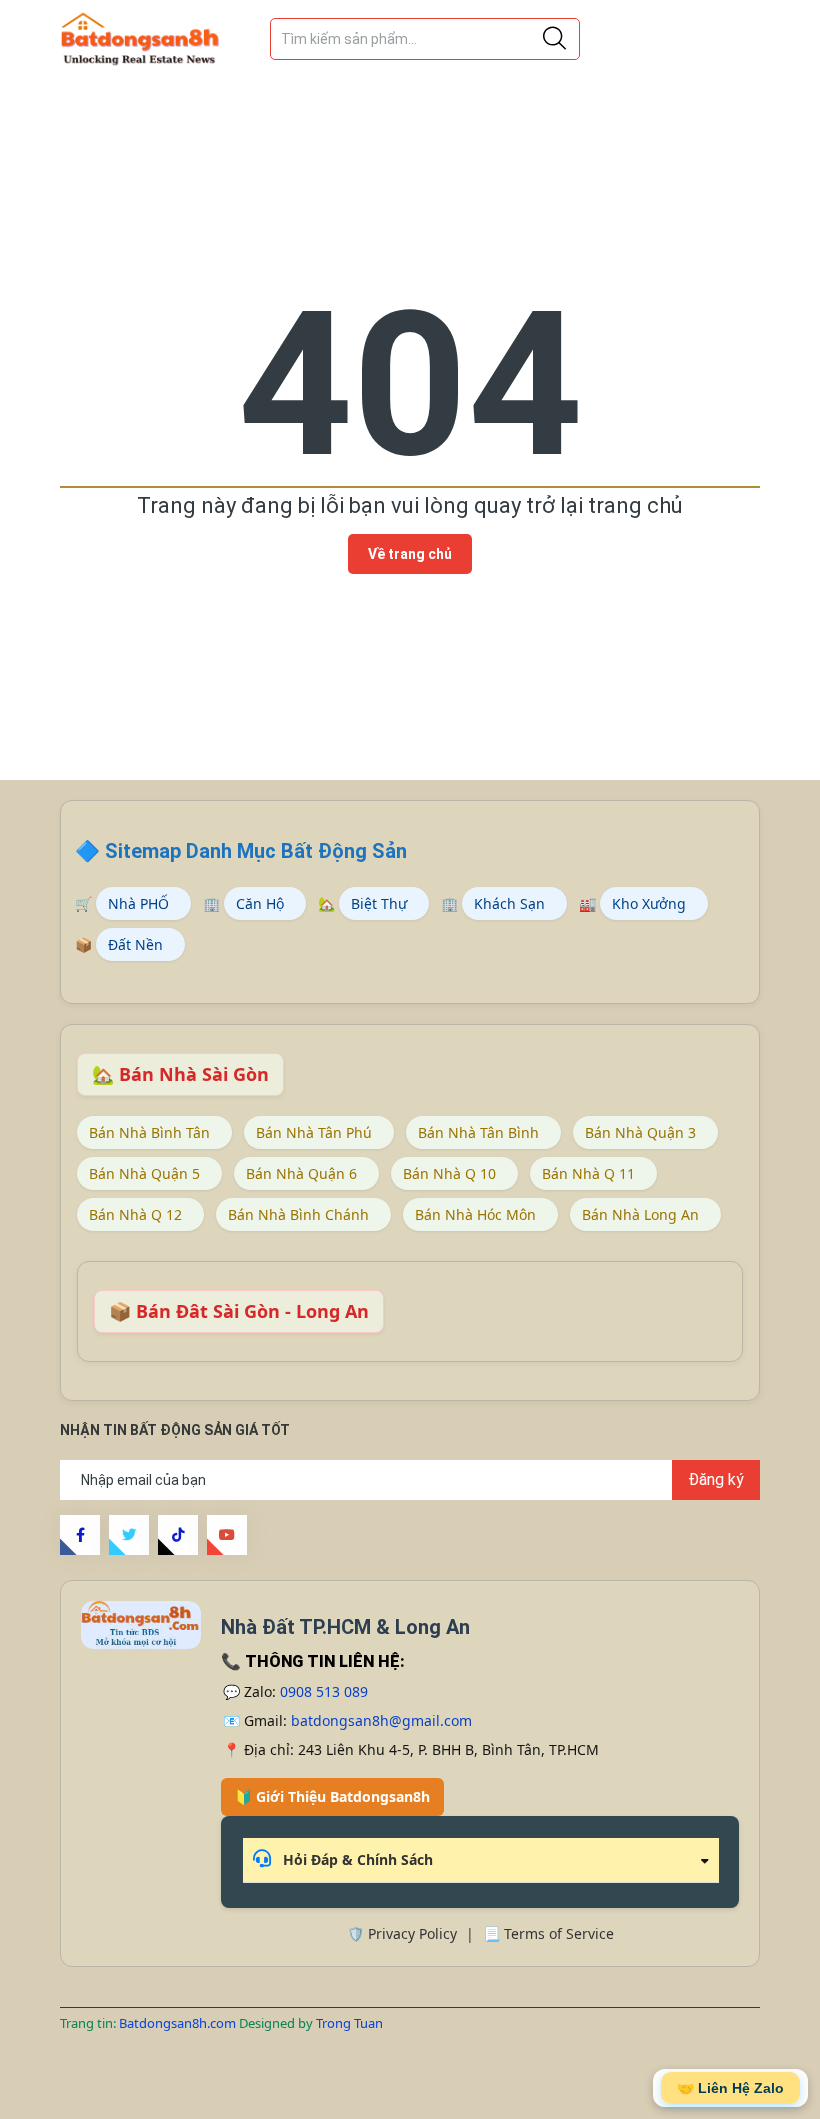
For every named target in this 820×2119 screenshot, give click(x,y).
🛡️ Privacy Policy (402, 1933)
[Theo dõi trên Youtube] (227, 1535)
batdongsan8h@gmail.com (381, 1720)
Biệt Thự (379, 903)
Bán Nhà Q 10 (449, 1173)
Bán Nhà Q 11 (588, 1173)
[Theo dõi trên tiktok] (178, 1535)
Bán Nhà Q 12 (135, 1214)
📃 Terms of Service (548, 1933)
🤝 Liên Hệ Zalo (730, 2088)
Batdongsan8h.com (179, 2023)
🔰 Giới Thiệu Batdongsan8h (332, 1796)
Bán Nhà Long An (640, 1214)
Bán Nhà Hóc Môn (475, 1214)
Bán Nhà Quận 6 (301, 1173)
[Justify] (554, 39)
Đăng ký (716, 1479)
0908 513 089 (324, 1691)
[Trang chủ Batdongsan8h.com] (141, 1625)
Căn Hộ (260, 903)
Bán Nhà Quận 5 (144, 1173)
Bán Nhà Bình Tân (149, 1132)
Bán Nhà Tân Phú (314, 1132)
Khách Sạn (509, 903)
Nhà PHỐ (138, 903)
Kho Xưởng (649, 903)
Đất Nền (135, 944)
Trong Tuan (349, 2023)
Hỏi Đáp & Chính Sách (356, 1859)
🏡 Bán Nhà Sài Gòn (180, 1074)
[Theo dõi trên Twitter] (129, 1535)
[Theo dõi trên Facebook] (80, 1535)
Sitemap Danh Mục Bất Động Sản (256, 851)
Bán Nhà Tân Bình (478, 1132)
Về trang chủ (410, 554)
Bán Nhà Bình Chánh (298, 1214)
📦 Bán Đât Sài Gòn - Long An (239, 1311)
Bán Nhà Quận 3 (640, 1132)
